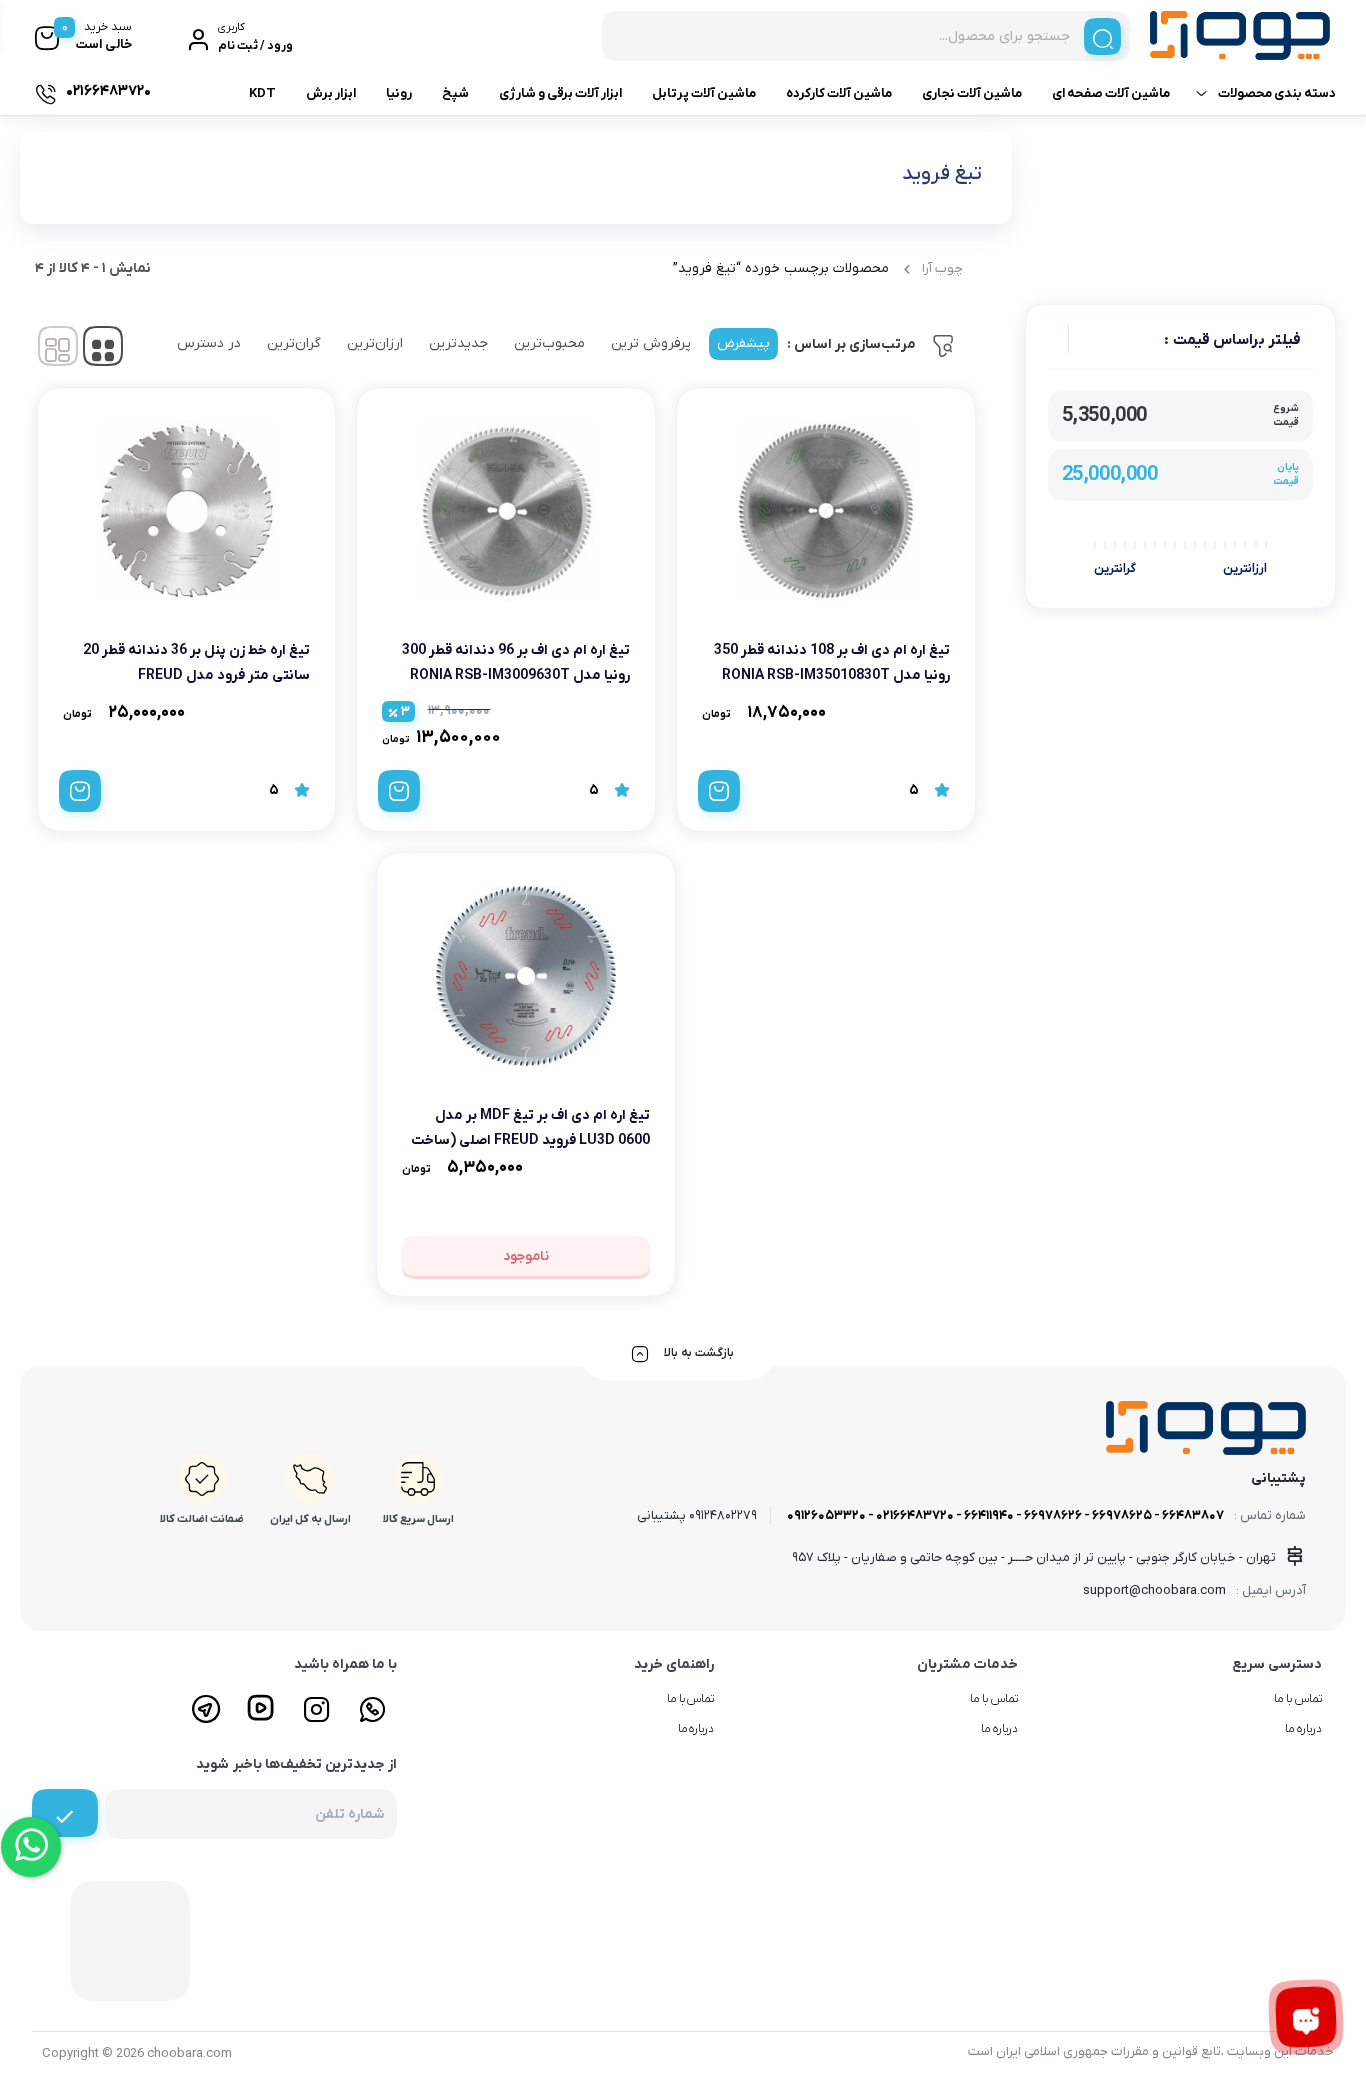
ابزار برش (331, 93)
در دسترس (209, 343)
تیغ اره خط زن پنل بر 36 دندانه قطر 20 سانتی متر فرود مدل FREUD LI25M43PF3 (196, 675)
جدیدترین (458, 343)
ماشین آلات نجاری (972, 93)
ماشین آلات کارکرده (839, 93)
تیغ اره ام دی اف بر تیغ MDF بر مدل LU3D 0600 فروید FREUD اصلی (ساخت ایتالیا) (530, 1140)
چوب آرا (942, 268)
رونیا (399, 93)
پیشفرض (743, 343)
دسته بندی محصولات (1277, 93)
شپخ (455, 93)
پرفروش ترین (651, 343)
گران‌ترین (294, 343)
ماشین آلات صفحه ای (1111, 93)
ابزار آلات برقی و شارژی (560, 93)
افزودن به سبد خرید (719, 791)
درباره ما (1303, 1729)
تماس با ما (1298, 1699)
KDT (262, 93)
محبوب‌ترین (549, 343)
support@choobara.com (1154, 1590)
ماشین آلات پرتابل (704, 93)
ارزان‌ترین (375, 343)
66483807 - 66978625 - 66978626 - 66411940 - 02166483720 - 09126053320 (1005, 1515)
